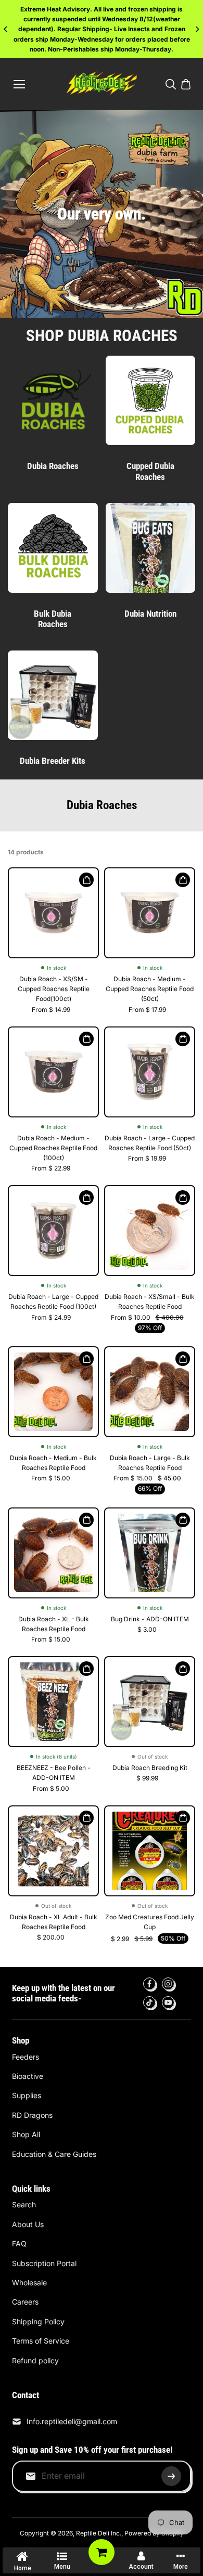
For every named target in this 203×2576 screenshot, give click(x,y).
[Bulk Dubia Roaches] (53, 548)
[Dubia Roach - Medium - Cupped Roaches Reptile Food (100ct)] (53, 1072)
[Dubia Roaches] (53, 401)
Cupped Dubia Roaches (150, 471)
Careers (25, 2302)
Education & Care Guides (54, 2154)
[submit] (171, 2476)
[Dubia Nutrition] (151, 548)
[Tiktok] (149, 2002)
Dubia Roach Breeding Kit (150, 1768)
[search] (171, 84)
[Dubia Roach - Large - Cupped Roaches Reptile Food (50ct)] (150, 1072)
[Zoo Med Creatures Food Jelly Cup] (150, 1851)
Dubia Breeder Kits (53, 761)
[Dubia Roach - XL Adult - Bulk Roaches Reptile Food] (53, 1851)
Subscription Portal (44, 2263)
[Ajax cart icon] (186, 84)
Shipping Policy (38, 2321)
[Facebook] (149, 1984)
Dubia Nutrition (150, 614)
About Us (28, 2224)
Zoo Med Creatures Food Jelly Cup (150, 1922)
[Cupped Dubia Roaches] (151, 401)
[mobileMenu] (19, 84)
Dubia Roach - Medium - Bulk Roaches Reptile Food (53, 1463)
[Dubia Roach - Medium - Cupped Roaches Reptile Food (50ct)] (150, 913)
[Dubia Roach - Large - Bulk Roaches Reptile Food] (150, 1392)
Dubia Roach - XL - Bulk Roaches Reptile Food (54, 1624)
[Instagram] (168, 1984)
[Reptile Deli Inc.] (102, 84)
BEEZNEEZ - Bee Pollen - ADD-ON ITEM (54, 1773)
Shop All (26, 2134)
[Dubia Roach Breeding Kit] (150, 1702)
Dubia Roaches (53, 466)
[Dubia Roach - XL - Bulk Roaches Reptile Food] (53, 1553)
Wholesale (29, 2282)
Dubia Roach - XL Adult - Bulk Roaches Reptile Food (54, 1922)
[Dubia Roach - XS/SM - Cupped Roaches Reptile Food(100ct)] (53, 913)
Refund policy (35, 2360)
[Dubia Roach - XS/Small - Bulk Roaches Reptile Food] (150, 1231)
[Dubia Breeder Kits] (53, 695)
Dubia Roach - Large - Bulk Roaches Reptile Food (150, 1463)
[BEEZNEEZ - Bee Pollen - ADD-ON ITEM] (53, 1702)
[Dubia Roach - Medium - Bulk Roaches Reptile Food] (53, 1392)
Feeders (26, 2057)
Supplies (27, 2095)
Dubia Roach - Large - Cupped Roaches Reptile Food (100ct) (53, 1302)
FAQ (19, 2243)
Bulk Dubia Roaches (53, 619)
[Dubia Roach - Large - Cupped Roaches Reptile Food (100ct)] (53, 1231)
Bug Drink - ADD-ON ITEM (150, 1619)
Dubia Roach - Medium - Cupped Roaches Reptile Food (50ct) (150, 989)
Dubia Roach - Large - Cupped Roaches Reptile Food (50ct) (150, 1143)
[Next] (197, 29)
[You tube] (168, 2002)
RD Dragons (32, 2115)
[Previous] (6, 29)
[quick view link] (86, 880)
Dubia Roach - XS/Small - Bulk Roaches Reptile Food (150, 1302)
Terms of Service (41, 2341)
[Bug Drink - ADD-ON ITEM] (150, 1553)
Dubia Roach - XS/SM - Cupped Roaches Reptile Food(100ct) (54, 989)
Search (24, 2204)
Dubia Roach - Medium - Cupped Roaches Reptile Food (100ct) (53, 1148)
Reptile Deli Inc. (99, 2533)
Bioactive (28, 2076)
